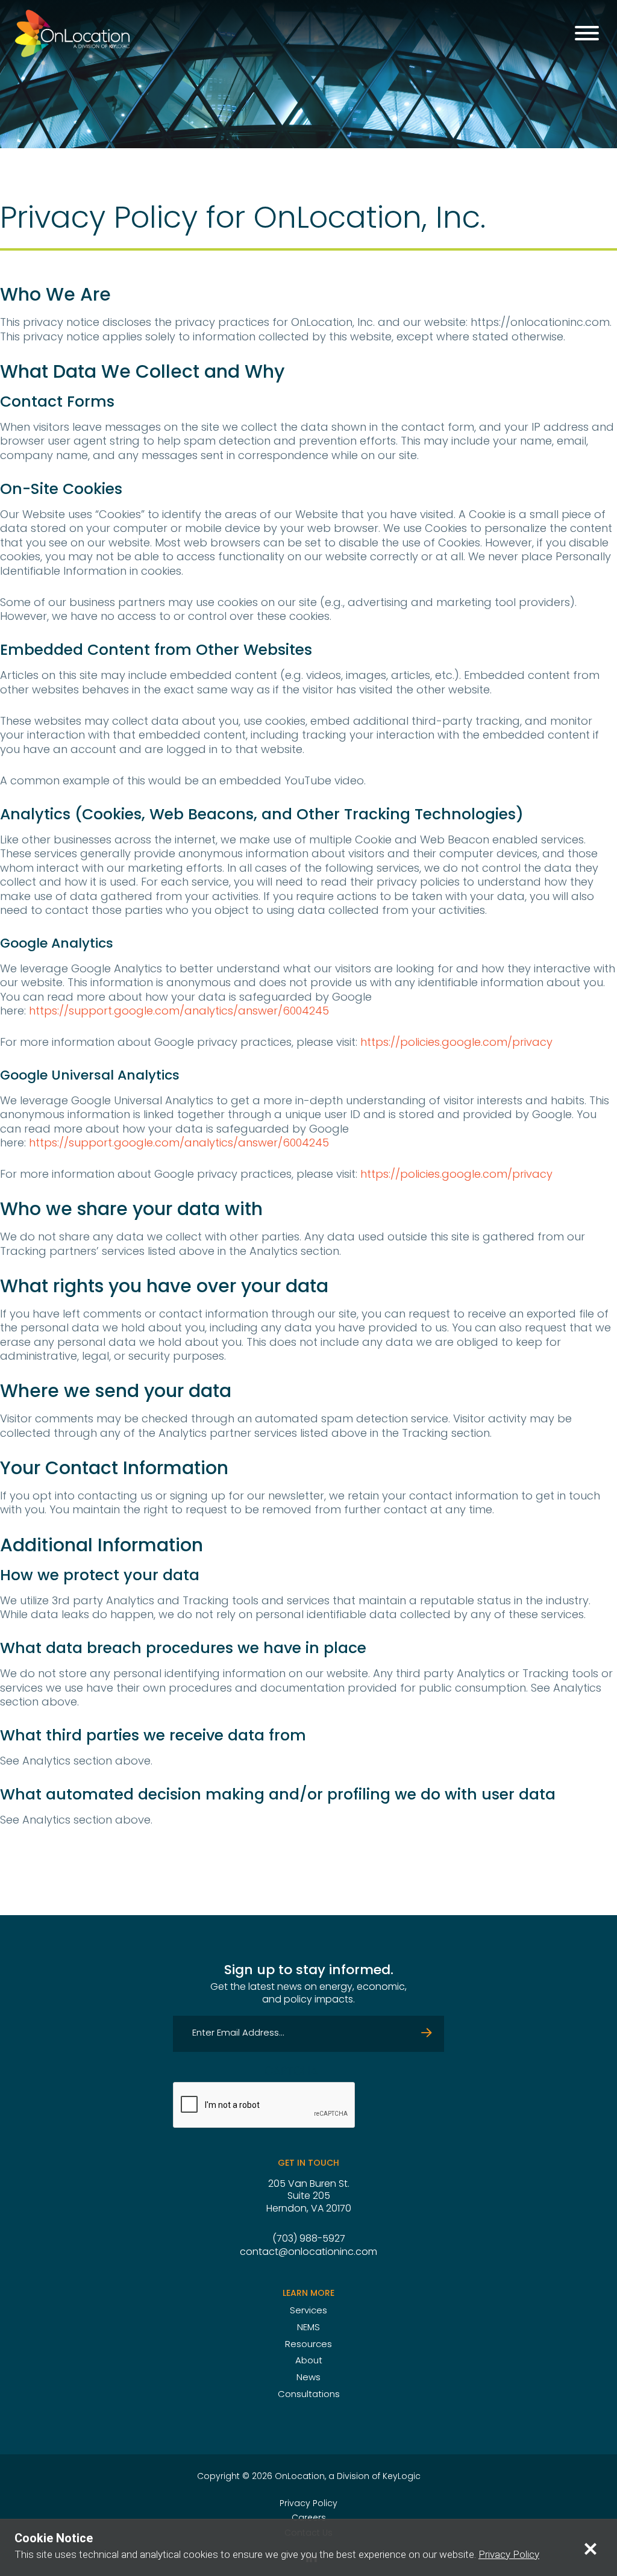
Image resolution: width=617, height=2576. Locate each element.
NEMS (308, 2328)
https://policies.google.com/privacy (455, 1043)
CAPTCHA (291, 2072)
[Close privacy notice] (590, 2548)
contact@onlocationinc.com (308, 2252)
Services (308, 2311)
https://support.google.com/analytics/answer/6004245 (179, 1012)
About (309, 2361)
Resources (308, 2345)
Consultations (309, 2395)
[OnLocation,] (72, 33)
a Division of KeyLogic (374, 2477)
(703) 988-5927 (309, 2239)
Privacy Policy (308, 2504)
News (308, 2378)
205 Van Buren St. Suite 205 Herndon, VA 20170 (309, 2197)
